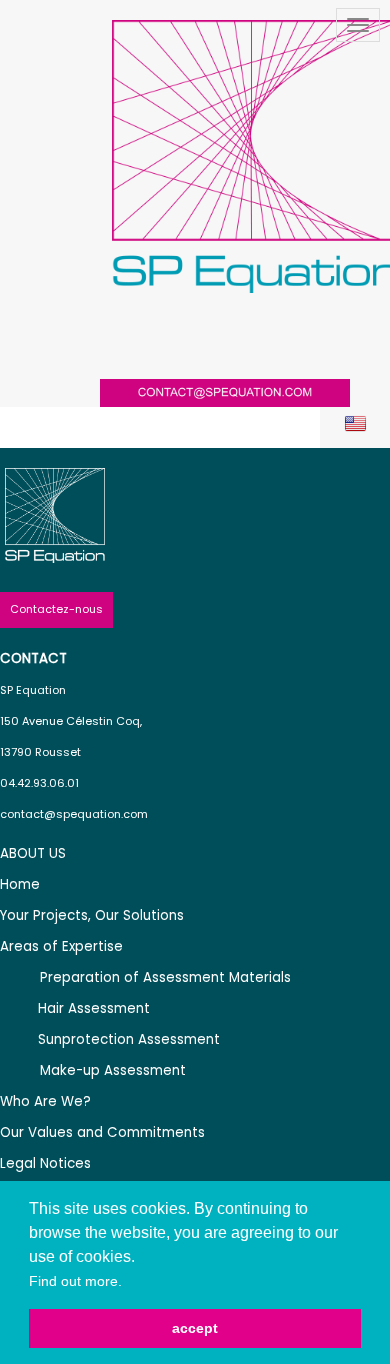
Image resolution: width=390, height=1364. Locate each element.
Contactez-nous (56, 609)
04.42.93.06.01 (39, 783)
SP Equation (33, 690)
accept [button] (195, 1328)
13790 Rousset (40, 752)
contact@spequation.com (74, 814)
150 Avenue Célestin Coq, (71, 721)
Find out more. (75, 1281)
